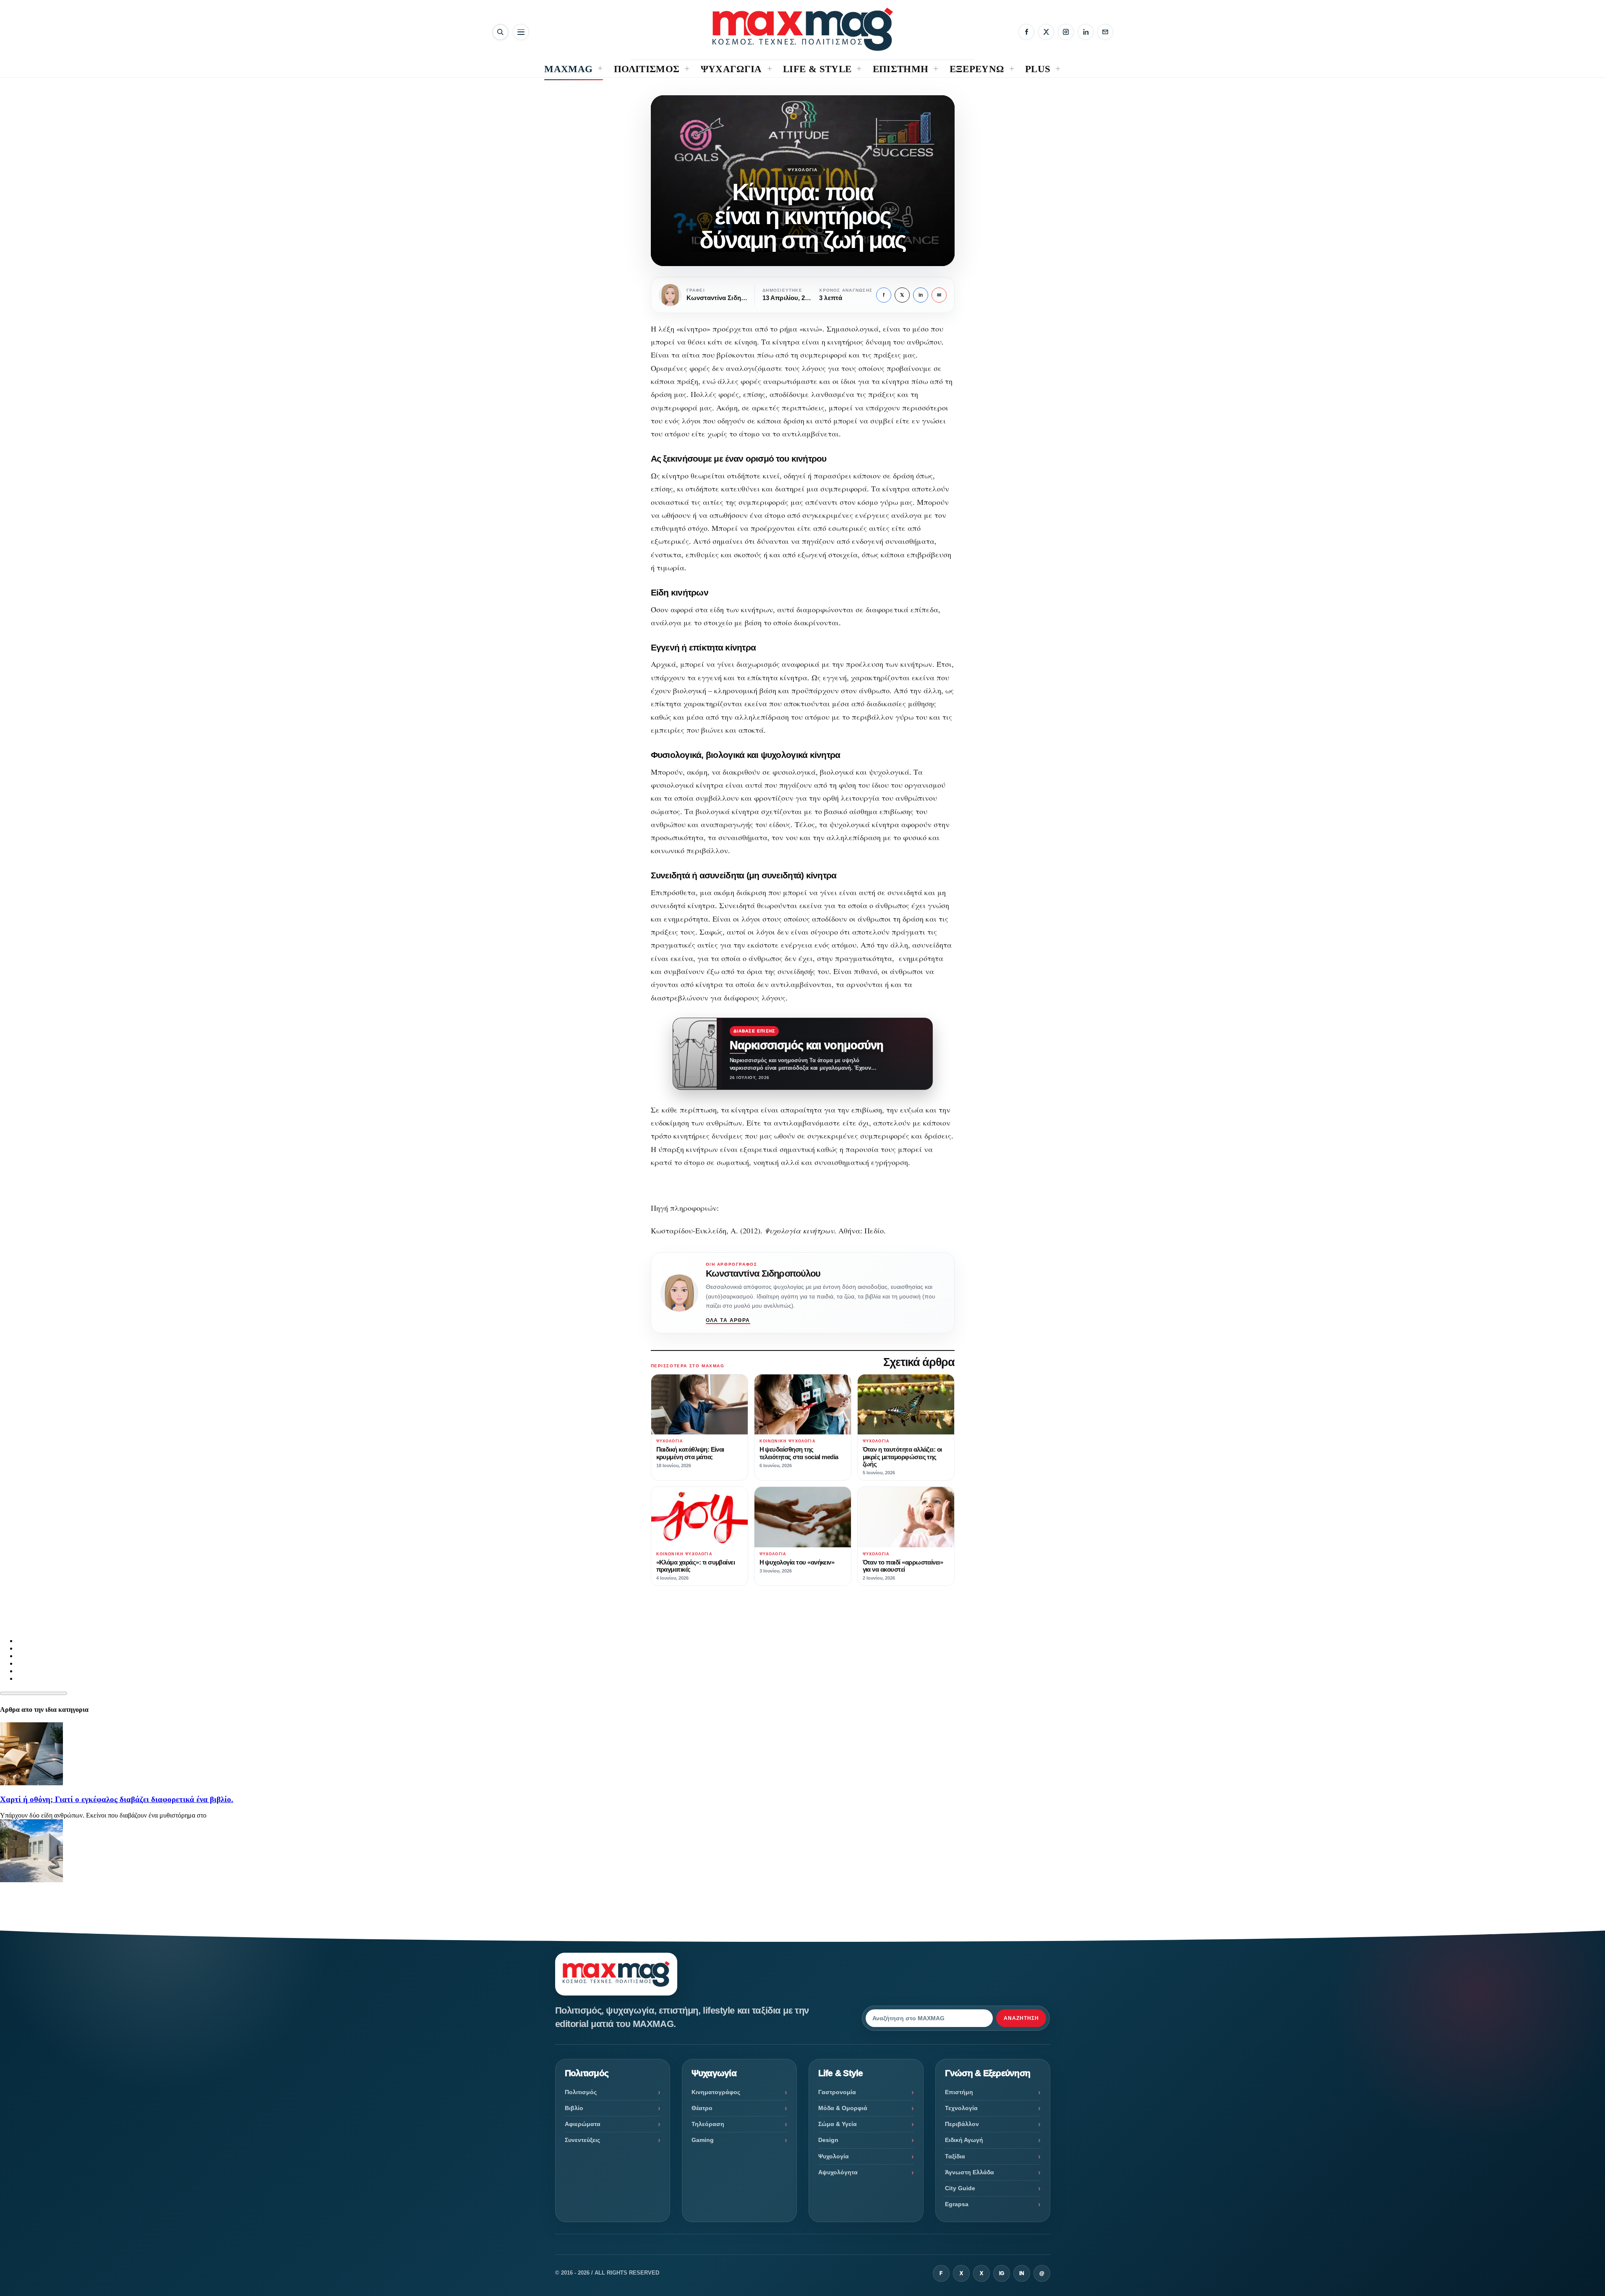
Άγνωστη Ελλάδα (970, 2172)
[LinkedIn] (1086, 32)
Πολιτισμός (581, 2092)
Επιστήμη (959, 2092)
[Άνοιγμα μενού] (521, 32)
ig (1002, 2273)
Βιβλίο (574, 2108)
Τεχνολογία (961, 2108)
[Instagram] (1066, 32)
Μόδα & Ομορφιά (843, 2108)
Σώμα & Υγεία (838, 2124)
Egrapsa (957, 2204)
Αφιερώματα (583, 2124)
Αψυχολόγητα (838, 2172)
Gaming (703, 2140)
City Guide (960, 2188)
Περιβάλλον (962, 2124)
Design (828, 2140)
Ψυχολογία (803, 170)
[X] (1046, 32)
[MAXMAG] (803, 29)
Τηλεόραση (708, 2124)
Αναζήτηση (1021, 2018)
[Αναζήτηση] (500, 32)
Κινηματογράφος (716, 2092)
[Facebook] (1026, 32)
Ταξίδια (955, 2156)
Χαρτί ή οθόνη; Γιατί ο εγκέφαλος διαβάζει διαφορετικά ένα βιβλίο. (117, 1799)
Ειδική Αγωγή (964, 2140)
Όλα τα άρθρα (728, 1320)
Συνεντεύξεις (582, 2140)
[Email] (1105, 32)
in (921, 295)
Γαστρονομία (837, 2092)
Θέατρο (702, 2108)
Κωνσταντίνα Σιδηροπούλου (763, 1273)
